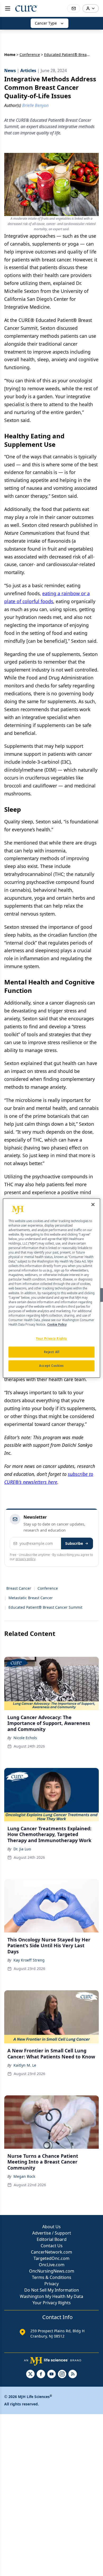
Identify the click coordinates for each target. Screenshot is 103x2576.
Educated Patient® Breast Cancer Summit (45, 1607)
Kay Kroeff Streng (29, 1960)
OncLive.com (52, 2265)
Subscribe (74, 1543)
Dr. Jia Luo (22, 1849)
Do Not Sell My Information (52, 2290)
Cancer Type (46, 23)
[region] (52, 1288)
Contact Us (52, 2246)
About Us (51, 2227)
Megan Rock (24, 2176)
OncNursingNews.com (52, 2271)
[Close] (93, 1204)
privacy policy (25, 1559)
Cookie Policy (57, 1324)
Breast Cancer (19, 1588)
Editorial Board (52, 2239)
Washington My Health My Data (51, 2296)
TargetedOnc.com (51, 2258)
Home (10, 55)
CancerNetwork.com (51, 2252)
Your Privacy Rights (52, 2303)
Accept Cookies (51, 1366)
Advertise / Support (52, 2233)
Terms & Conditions (52, 2277)
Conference (30, 55)
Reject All (52, 1352)
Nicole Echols (25, 1738)
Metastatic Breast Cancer (31, 1598)
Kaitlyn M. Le (25, 2065)
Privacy (51, 2284)
